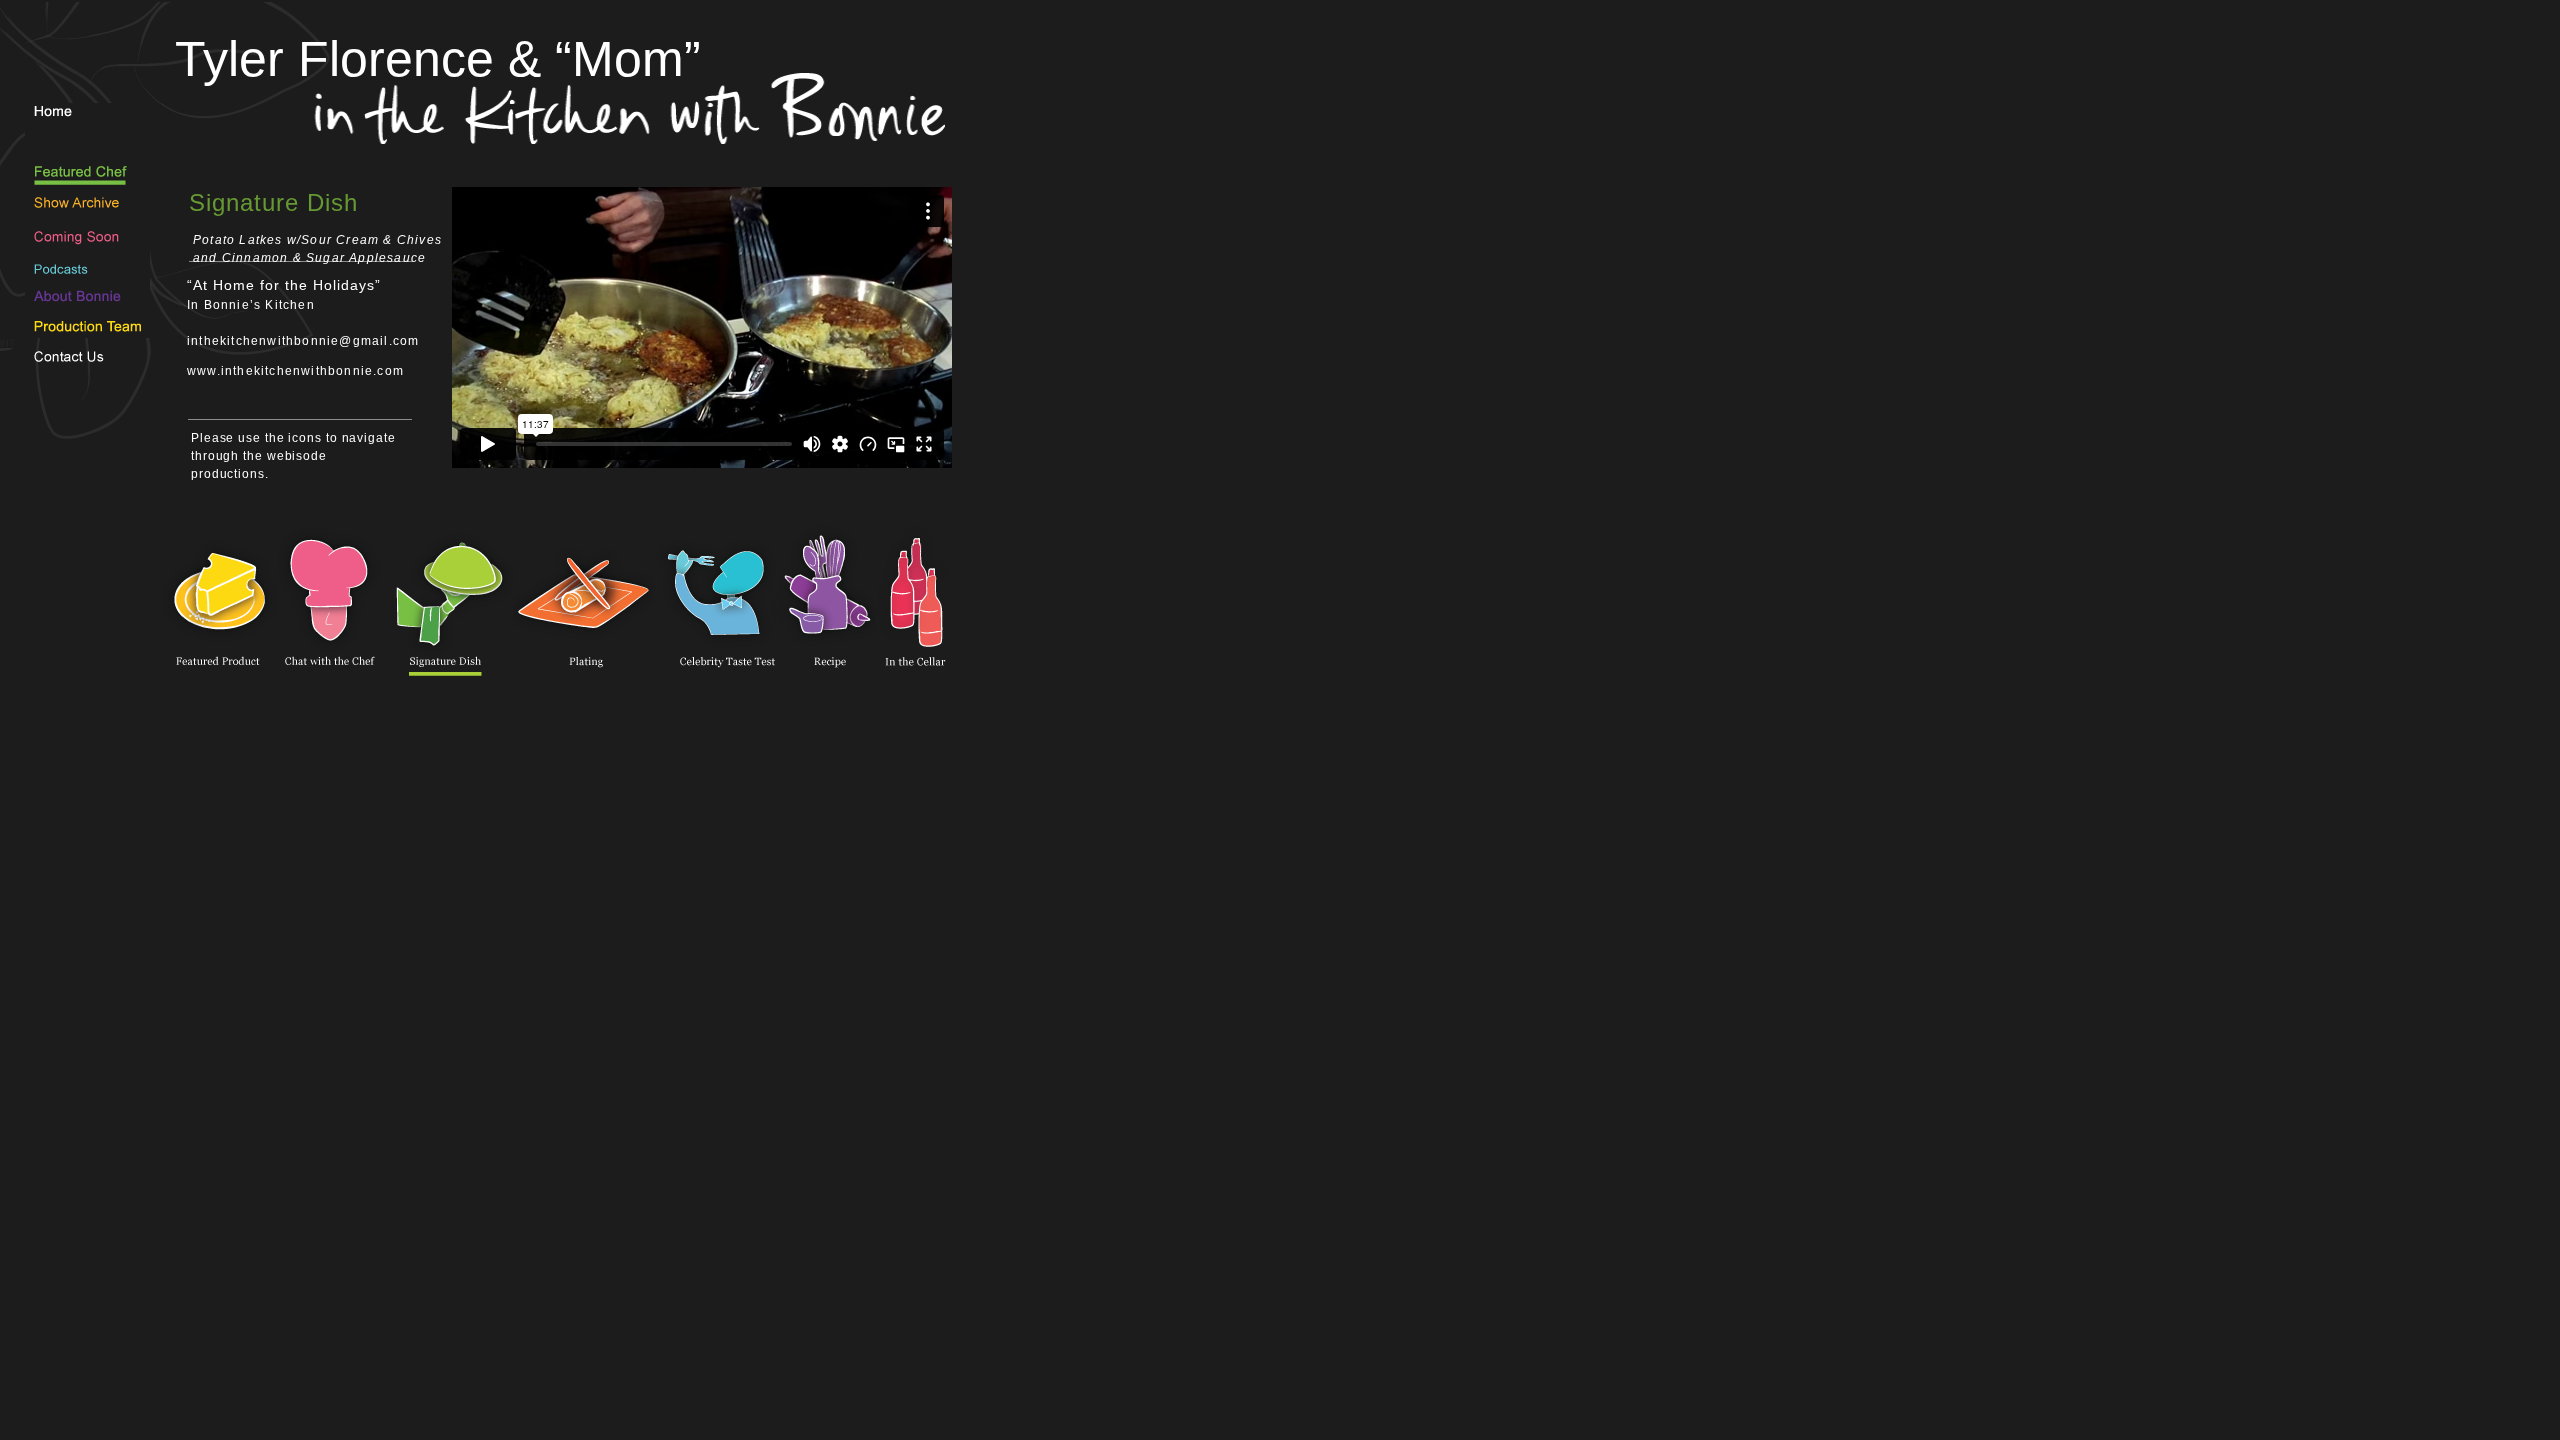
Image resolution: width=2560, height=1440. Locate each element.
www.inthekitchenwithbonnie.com (295, 371)
